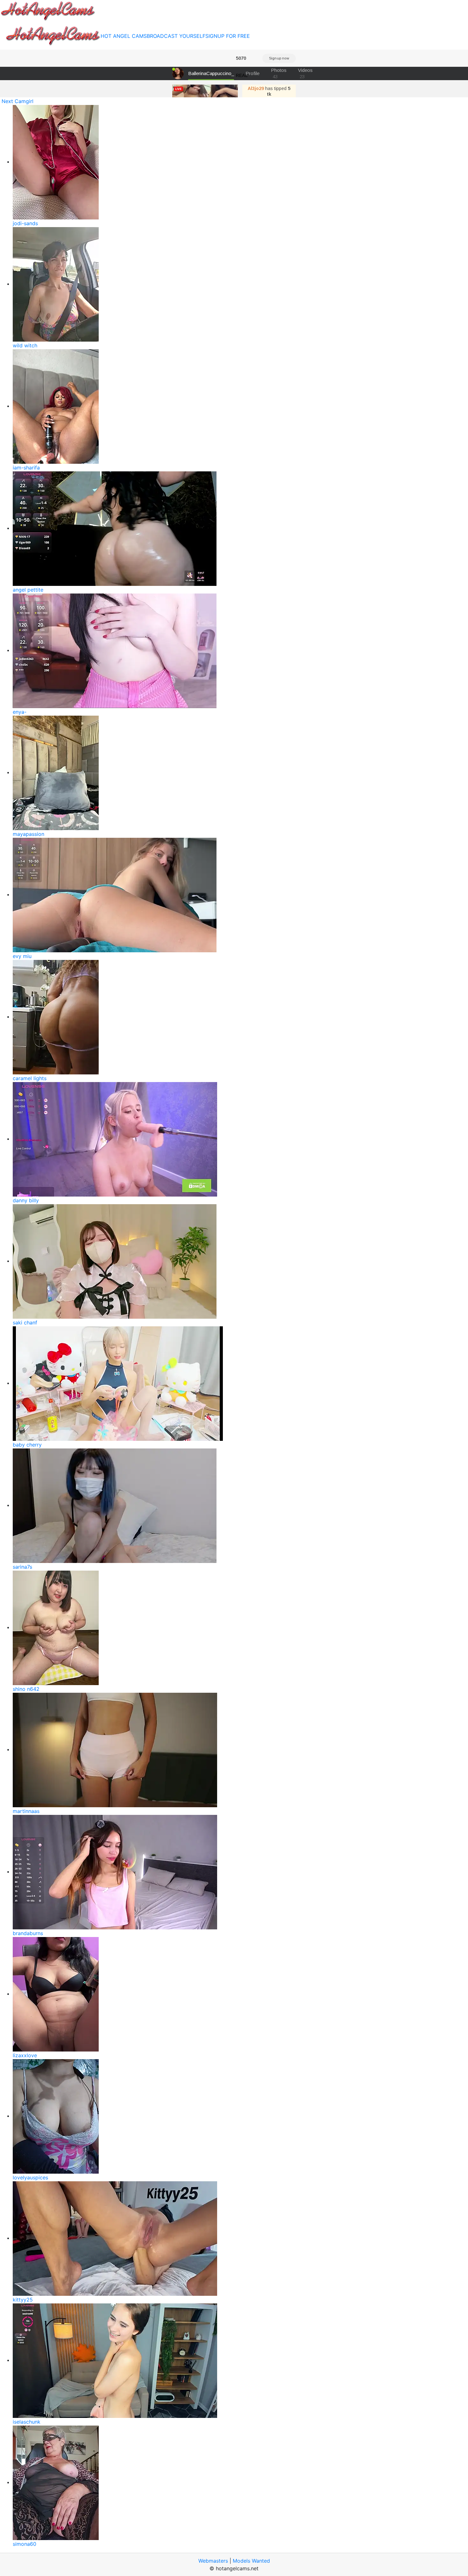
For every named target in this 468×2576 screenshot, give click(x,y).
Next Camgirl (18, 101)
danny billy (26, 1200)
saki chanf (25, 1323)
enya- (20, 712)
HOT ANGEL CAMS (124, 36)
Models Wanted (251, 2561)
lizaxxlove (25, 2055)
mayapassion (28, 834)
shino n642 (26, 1689)
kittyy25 (23, 2300)
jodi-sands (25, 223)
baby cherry (27, 1445)
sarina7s (22, 1567)
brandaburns (28, 1933)
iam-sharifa (26, 468)
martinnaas (26, 1811)
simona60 (25, 2544)
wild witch (25, 345)
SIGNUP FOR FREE (228, 36)
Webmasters (213, 2561)
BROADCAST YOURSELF (176, 36)
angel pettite (28, 590)
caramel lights (30, 1078)
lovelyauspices (30, 2177)
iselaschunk (27, 2422)
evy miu (22, 956)
